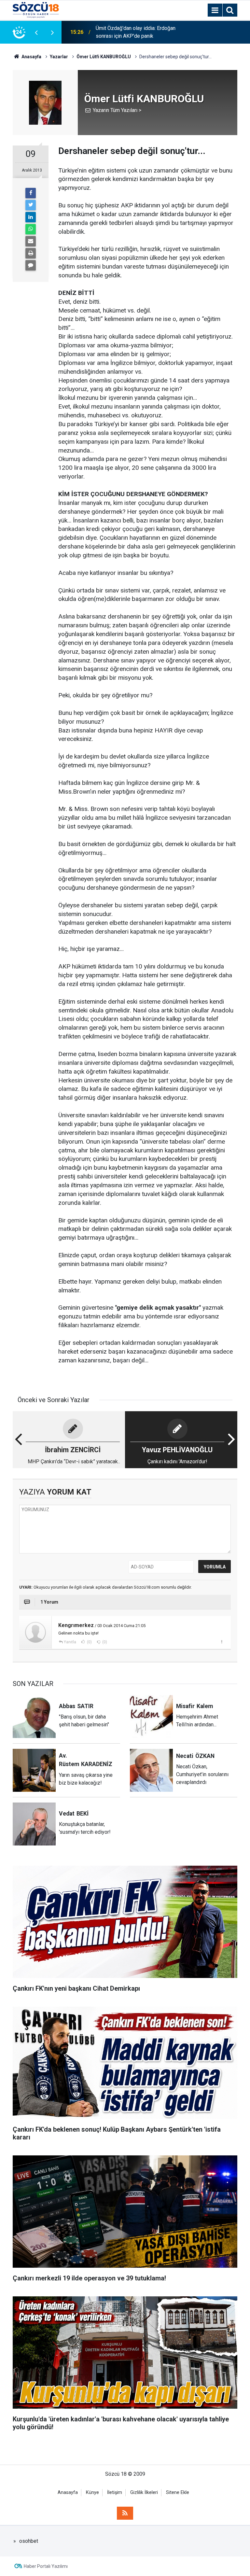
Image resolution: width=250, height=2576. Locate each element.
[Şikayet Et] (222, 1642)
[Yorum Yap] (31, 265)
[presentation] (36, 32)
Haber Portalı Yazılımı (46, 2566)
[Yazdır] (31, 253)
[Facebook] (31, 193)
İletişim (115, 2492)
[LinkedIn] (31, 217)
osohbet (29, 2541)
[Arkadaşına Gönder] (31, 241)
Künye (92, 2492)
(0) (89, 1642)
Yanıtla (70, 1642)
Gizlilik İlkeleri (144, 2492)
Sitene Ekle (178, 2492)
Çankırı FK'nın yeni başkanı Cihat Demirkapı (132, 32)
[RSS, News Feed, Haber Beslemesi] (125, 2513)
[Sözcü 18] (36, 10)
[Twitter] (31, 205)
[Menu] (215, 10)
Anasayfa (68, 2492)
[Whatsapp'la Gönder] (31, 229)
